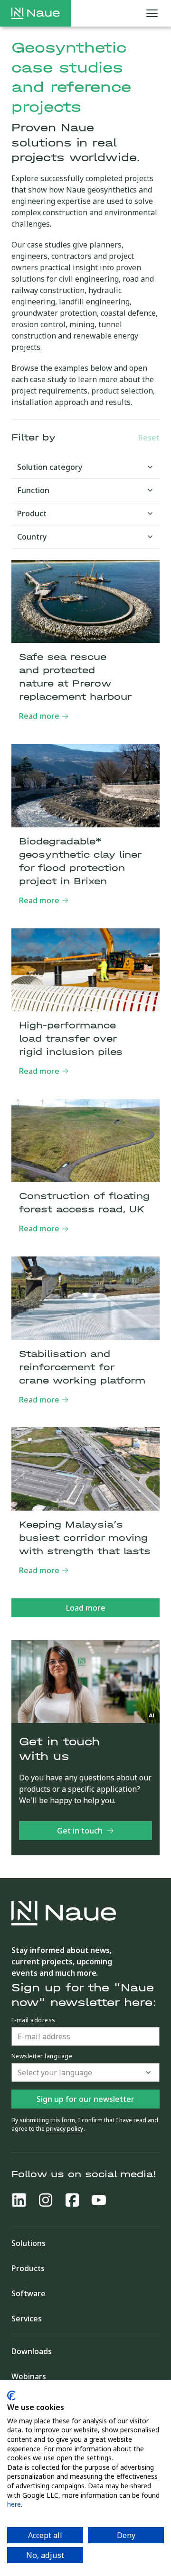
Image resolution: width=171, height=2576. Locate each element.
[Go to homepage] (36, 13)
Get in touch (80, 1831)
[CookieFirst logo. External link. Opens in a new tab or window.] (11, 2396)
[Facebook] (72, 2200)
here (14, 2504)
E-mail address (33, 2020)
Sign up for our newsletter (85, 2099)
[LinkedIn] (19, 2200)
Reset (149, 438)
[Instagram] (46, 2200)
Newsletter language (42, 2056)
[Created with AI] (152, 1715)
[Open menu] (152, 13)
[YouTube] (99, 2200)
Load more (86, 1608)
